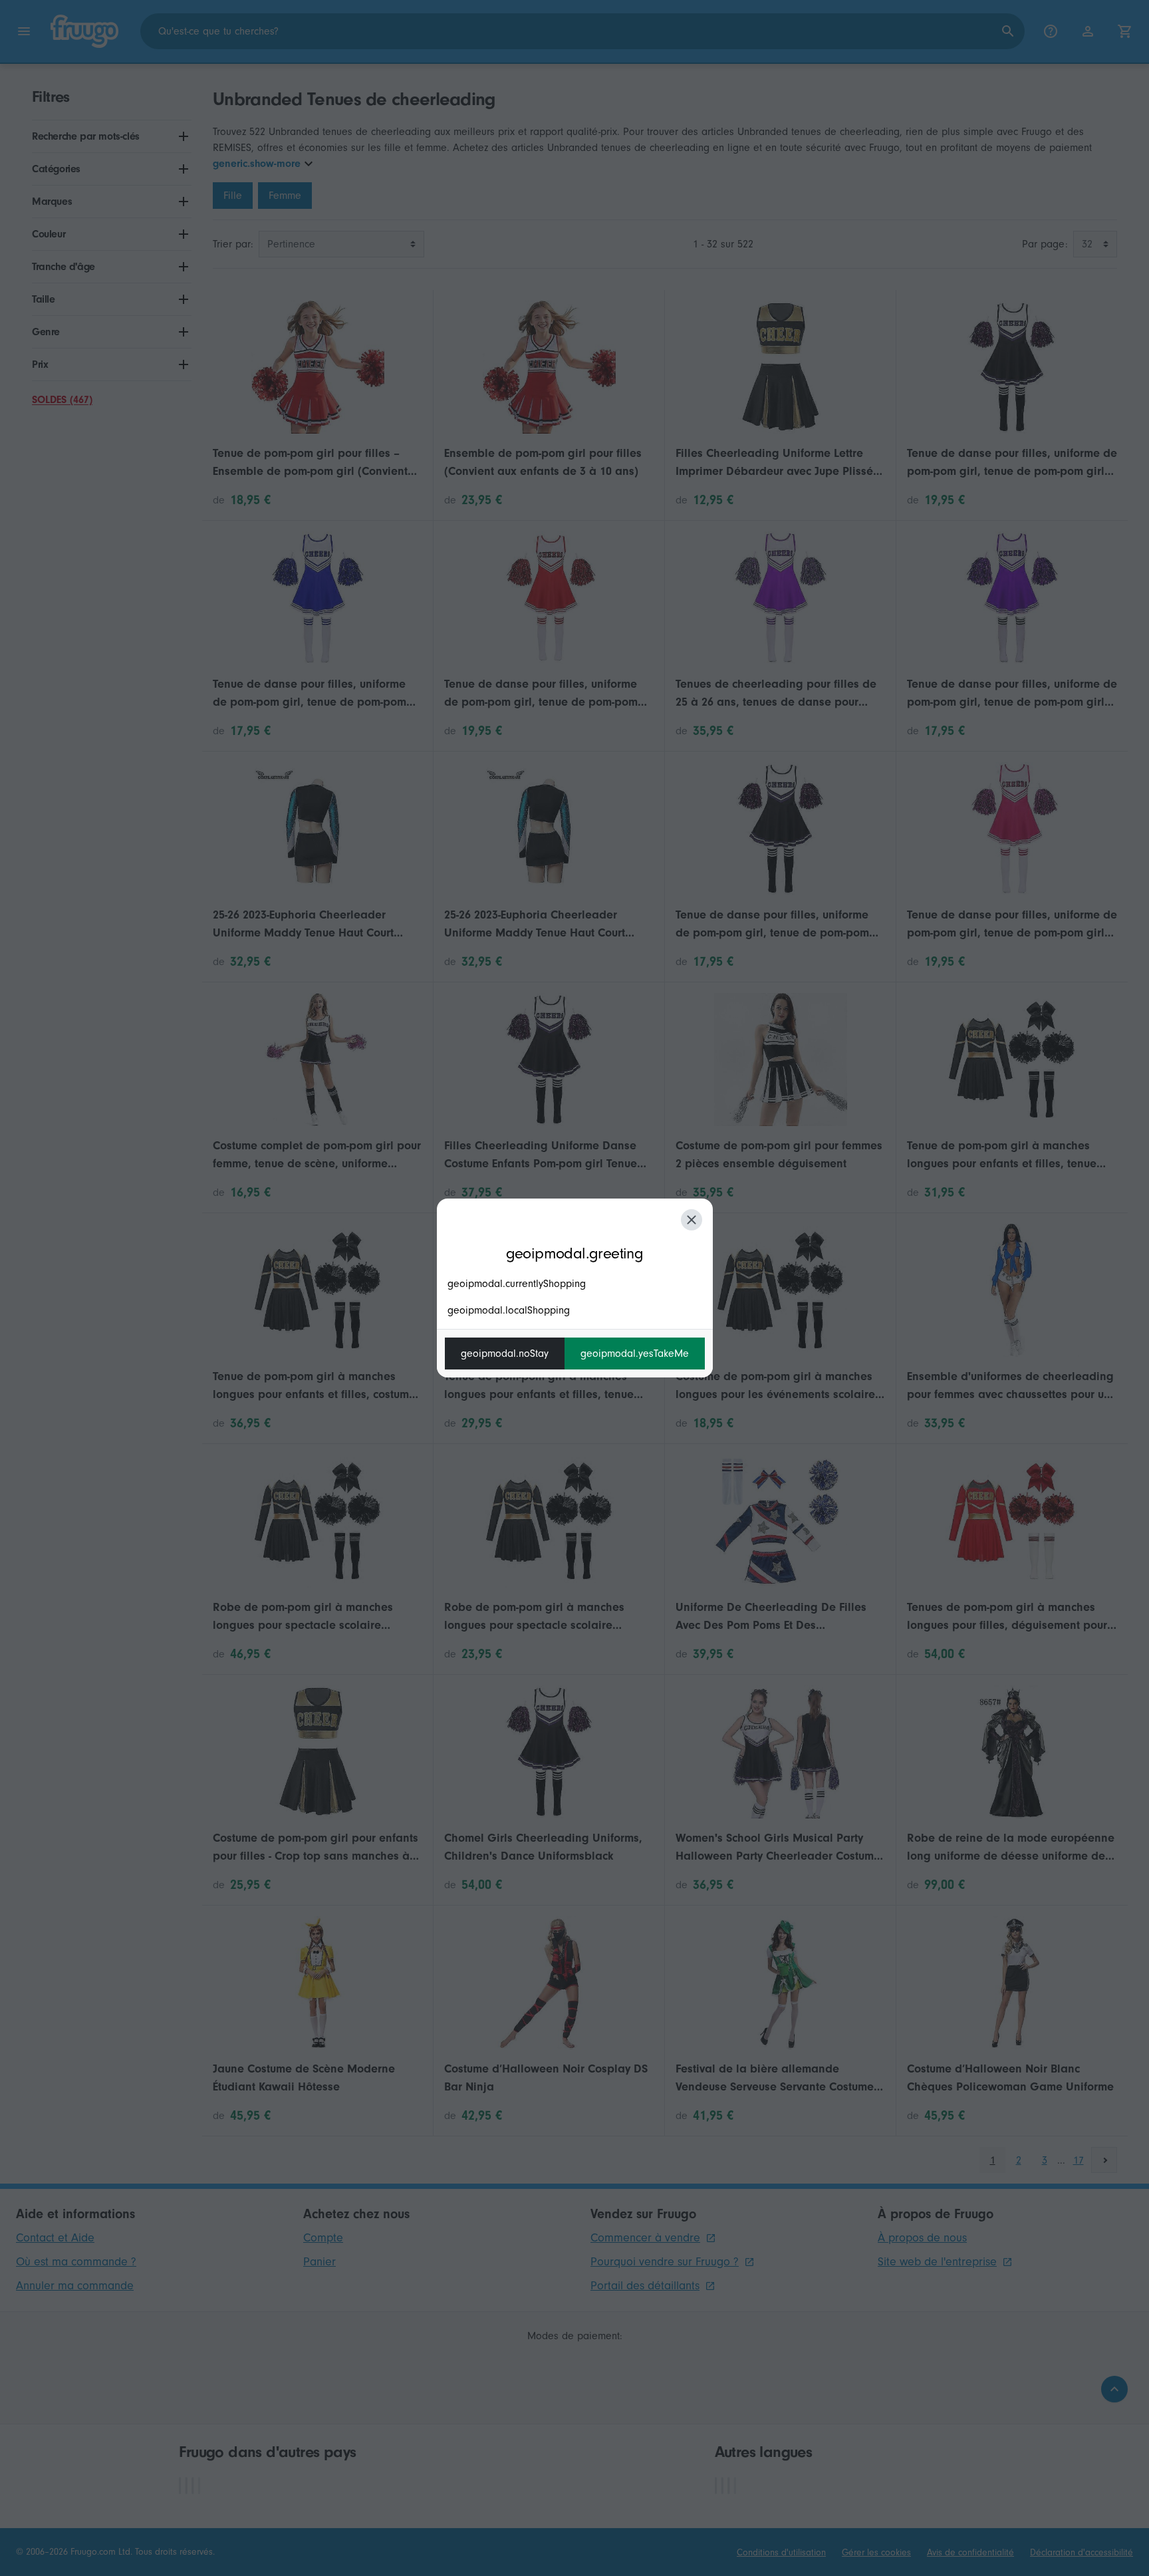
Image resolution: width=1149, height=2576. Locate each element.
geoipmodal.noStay (505, 1354)
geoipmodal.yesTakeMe (635, 1354)
